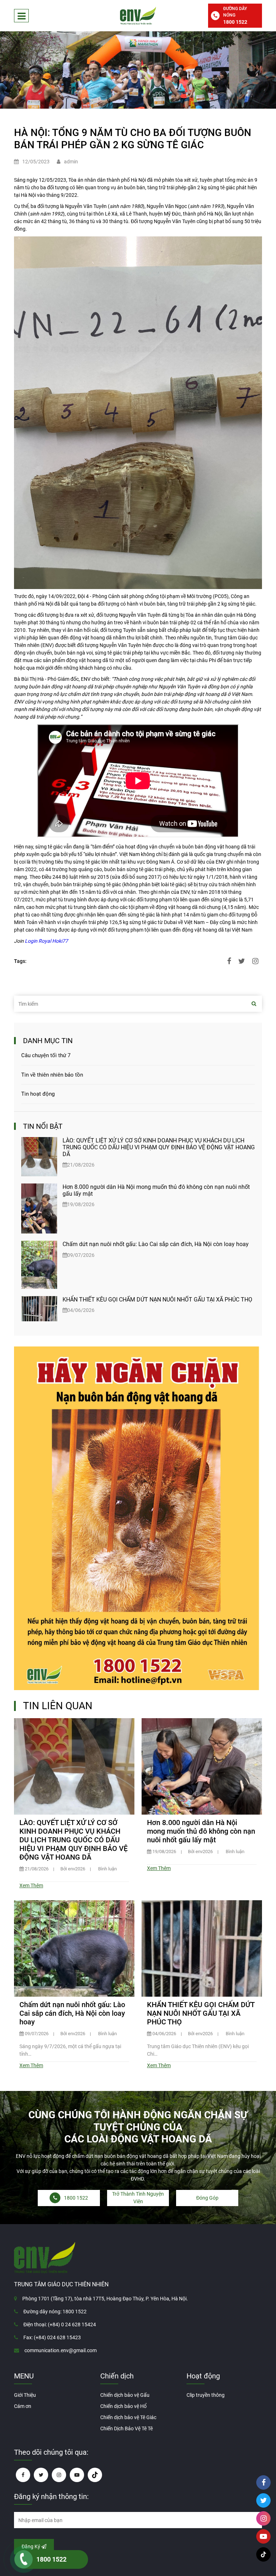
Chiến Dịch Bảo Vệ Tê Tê (126, 2428)
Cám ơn (23, 2406)
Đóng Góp (207, 2198)
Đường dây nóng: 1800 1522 (55, 2312)
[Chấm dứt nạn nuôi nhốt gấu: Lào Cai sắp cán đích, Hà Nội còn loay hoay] (39, 1265)
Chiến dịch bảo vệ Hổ (123, 2406)
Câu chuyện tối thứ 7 (46, 1055)
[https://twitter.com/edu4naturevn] (41, 2475)
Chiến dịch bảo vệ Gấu (125, 2395)
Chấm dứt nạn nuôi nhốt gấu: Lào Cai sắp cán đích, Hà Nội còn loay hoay (156, 1244)
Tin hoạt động (38, 1094)
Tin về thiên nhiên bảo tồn (52, 1075)
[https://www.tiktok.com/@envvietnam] (95, 2475)
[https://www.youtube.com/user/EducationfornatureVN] (77, 2475)
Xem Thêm (31, 1885)
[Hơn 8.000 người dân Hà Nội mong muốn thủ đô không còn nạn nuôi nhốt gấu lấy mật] (39, 1208)
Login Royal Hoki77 (46, 941)
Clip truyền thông (206, 2395)
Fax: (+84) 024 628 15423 (52, 2337)
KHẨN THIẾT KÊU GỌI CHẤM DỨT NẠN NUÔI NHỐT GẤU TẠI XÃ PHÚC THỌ (157, 1300)
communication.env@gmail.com (61, 2350)
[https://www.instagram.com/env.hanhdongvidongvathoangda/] (59, 2475)
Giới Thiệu (25, 2395)
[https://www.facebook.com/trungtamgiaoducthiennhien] (23, 2475)
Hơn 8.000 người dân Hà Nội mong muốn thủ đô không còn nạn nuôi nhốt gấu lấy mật (201, 1831)
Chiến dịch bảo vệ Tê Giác (128, 2417)
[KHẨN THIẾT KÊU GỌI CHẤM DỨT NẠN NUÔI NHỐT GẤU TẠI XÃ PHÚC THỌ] (39, 1309)
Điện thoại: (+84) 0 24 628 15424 (60, 2324)
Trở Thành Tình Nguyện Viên (138, 2198)
